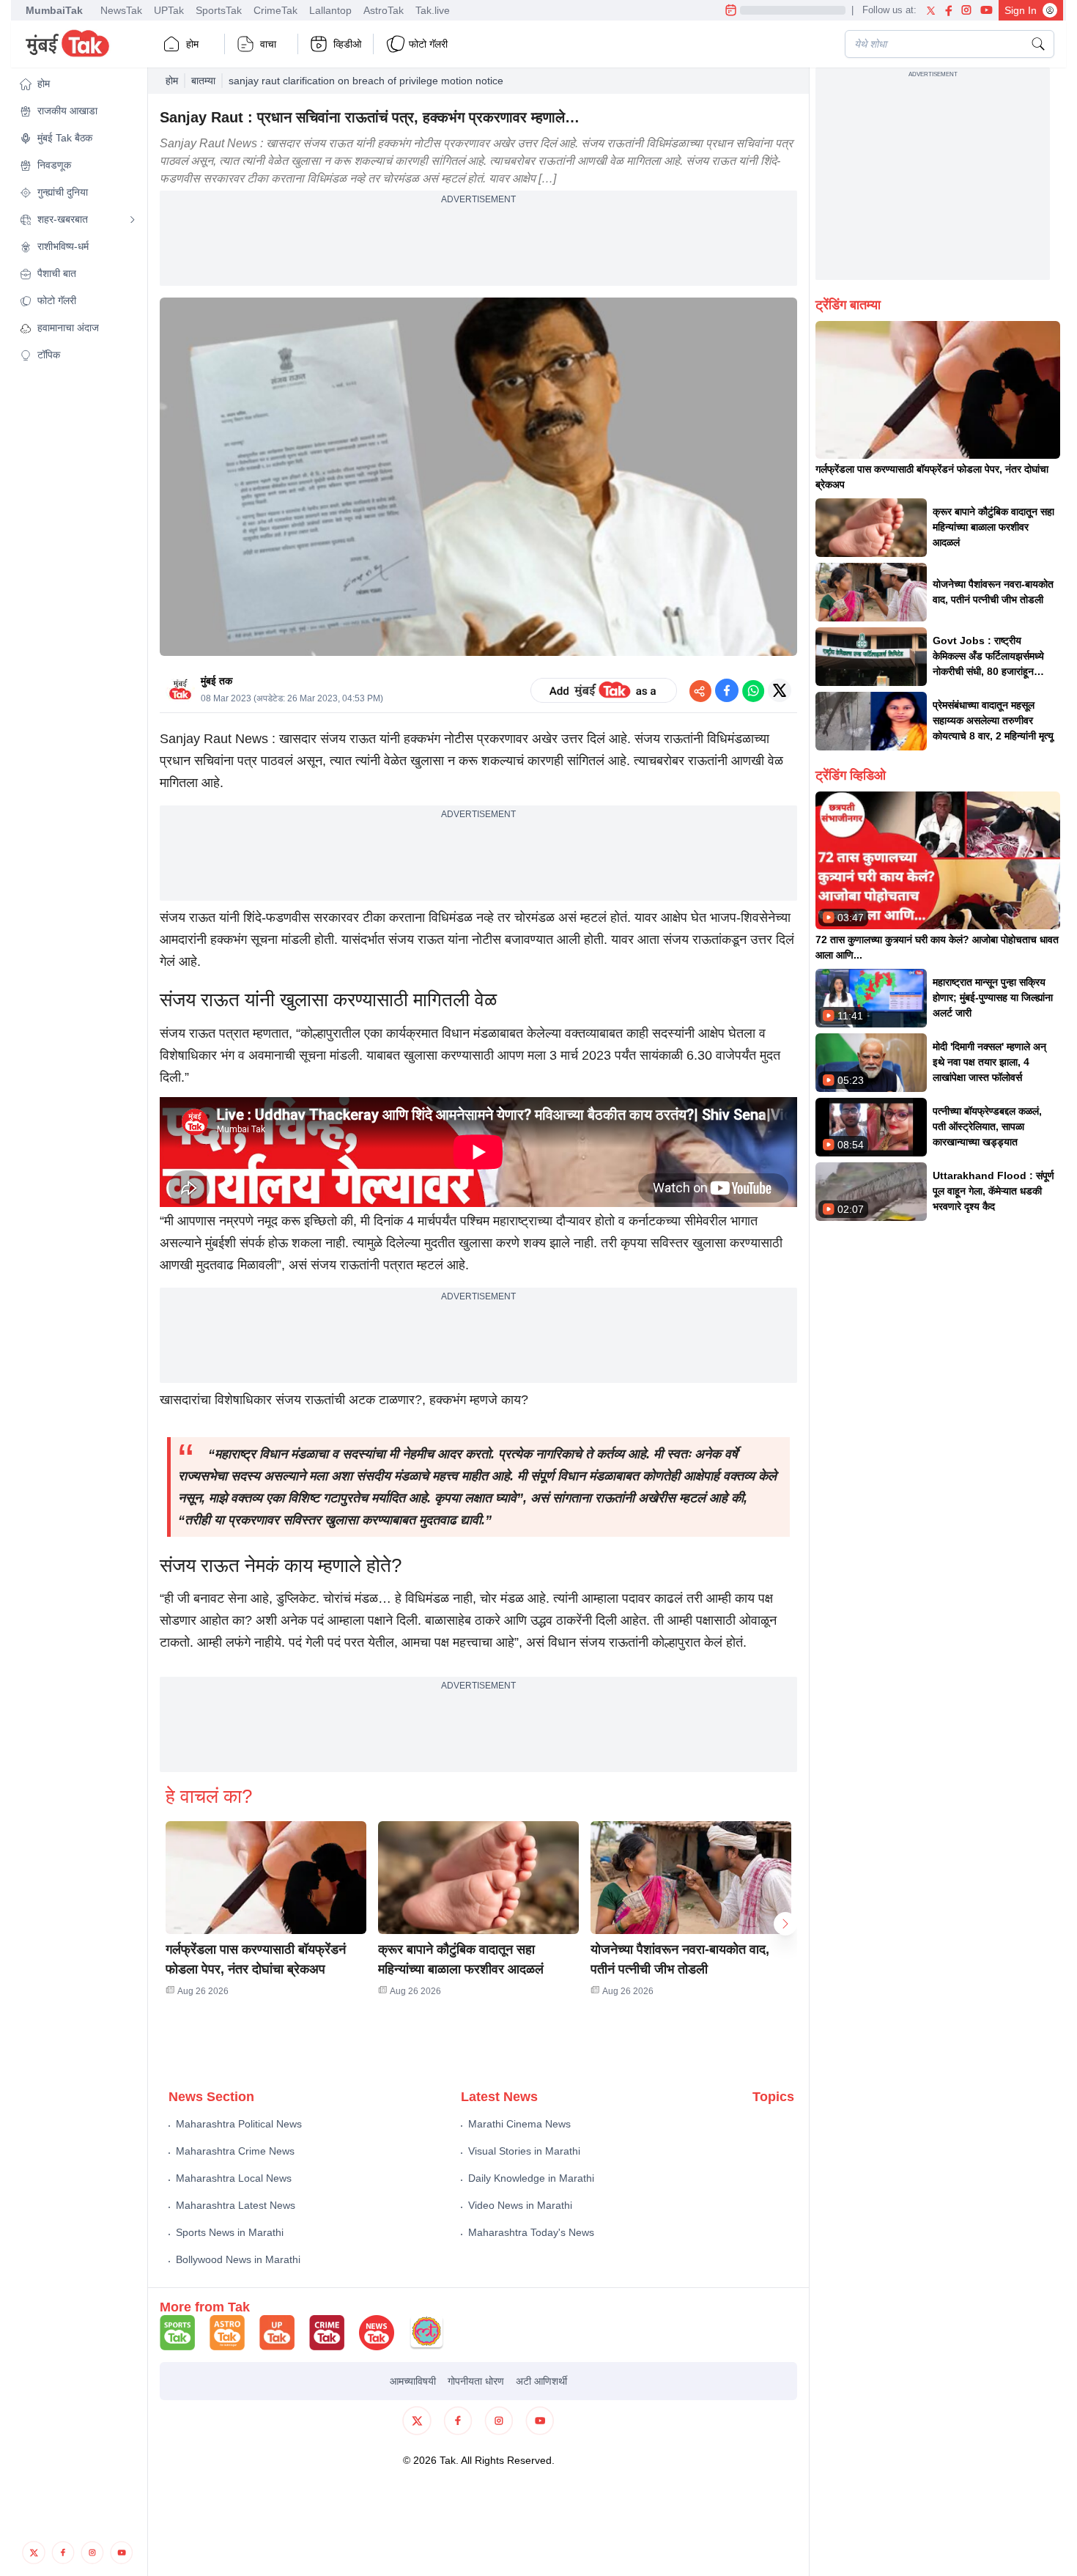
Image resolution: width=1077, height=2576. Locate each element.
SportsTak (219, 10)
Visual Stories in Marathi (524, 2151)
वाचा (268, 44)
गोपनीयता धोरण (476, 2381)
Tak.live (433, 10)
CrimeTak (275, 10)
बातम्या (203, 81)
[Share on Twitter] (780, 690)
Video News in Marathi (520, 2205)
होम (192, 44)
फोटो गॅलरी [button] (428, 44)
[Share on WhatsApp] (753, 690)
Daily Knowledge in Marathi (531, 2178)
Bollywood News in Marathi (238, 2259)
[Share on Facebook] (727, 690)
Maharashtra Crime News (235, 2151)
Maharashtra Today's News (531, 2232)
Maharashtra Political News (239, 2124)
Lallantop (330, 10)
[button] (78, 84)
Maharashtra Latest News (236, 2205)
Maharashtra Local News (234, 2178)
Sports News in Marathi (230, 2232)
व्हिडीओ (347, 44)
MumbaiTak (54, 10)
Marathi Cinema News (519, 2124)
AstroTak (384, 10)
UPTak (169, 10)
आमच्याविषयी (413, 2381)
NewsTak (121, 10)
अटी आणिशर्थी (541, 2381)
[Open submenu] (133, 220)
